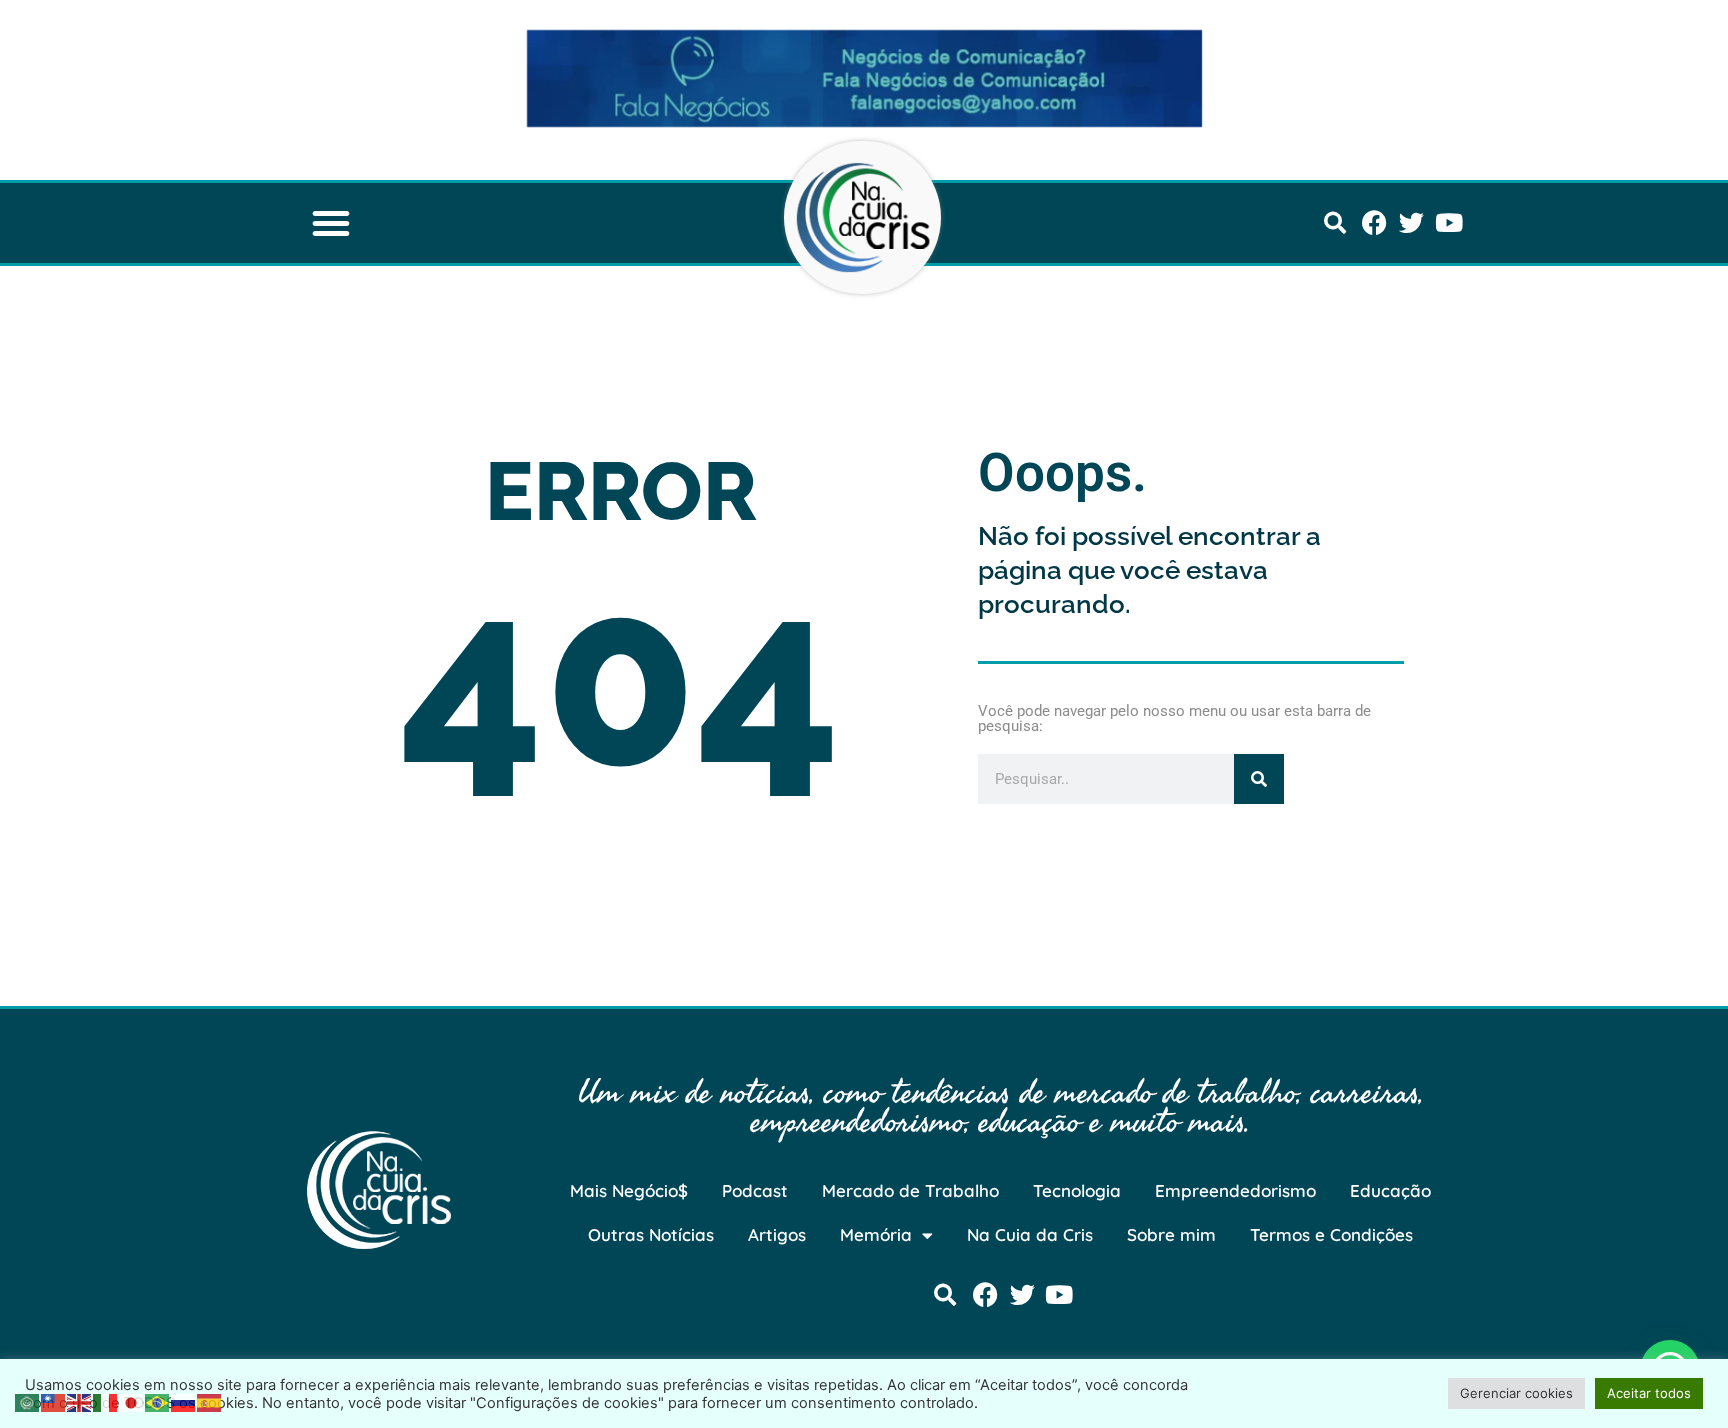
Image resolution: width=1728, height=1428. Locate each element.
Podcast (755, 1190)
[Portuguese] (158, 1401)
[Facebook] (1374, 222)
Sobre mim (1171, 1234)
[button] (331, 223)
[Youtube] (1448, 222)
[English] (80, 1401)
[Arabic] (28, 1401)
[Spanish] (210, 1401)
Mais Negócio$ (629, 1190)
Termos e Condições (1331, 1234)
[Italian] (106, 1401)
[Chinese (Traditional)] (54, 1401)
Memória (876, 1234)
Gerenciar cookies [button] (1516, 1393)
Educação (1390, 1190)
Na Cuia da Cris (1030, 1234)
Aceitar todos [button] (1649, 1393)
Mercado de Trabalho (910, 1190)
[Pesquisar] (1259, 779)
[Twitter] (1411, 222)
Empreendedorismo (1235, 1190)
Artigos (777, 1234)
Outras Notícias (651, 1234)
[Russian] (184, 1401)
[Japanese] (132, 1401)
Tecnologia (1077, 1190)
